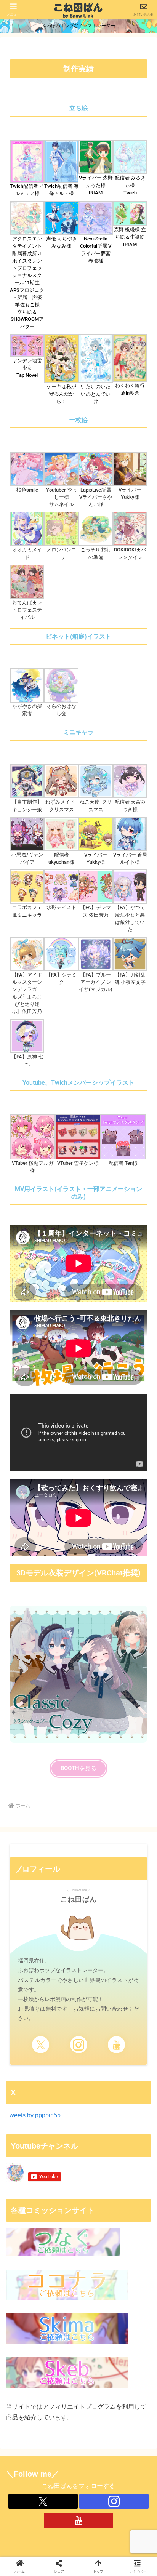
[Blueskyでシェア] (96, 2137)
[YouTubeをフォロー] (116, 2045)
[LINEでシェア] (131, 2158)
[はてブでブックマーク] (96, 2158)
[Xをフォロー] (41, 2045)
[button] (113, 2179)
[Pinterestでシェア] (44, 2179)
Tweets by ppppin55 (33, 2115)
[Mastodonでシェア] (61, 2137)
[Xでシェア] (26, 2137)
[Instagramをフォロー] (79, 2045)
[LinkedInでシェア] (79, 2179)
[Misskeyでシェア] (131, 2137)
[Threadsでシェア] (61, 2158)
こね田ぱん (79, 1899)
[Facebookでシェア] (26, 2158)
